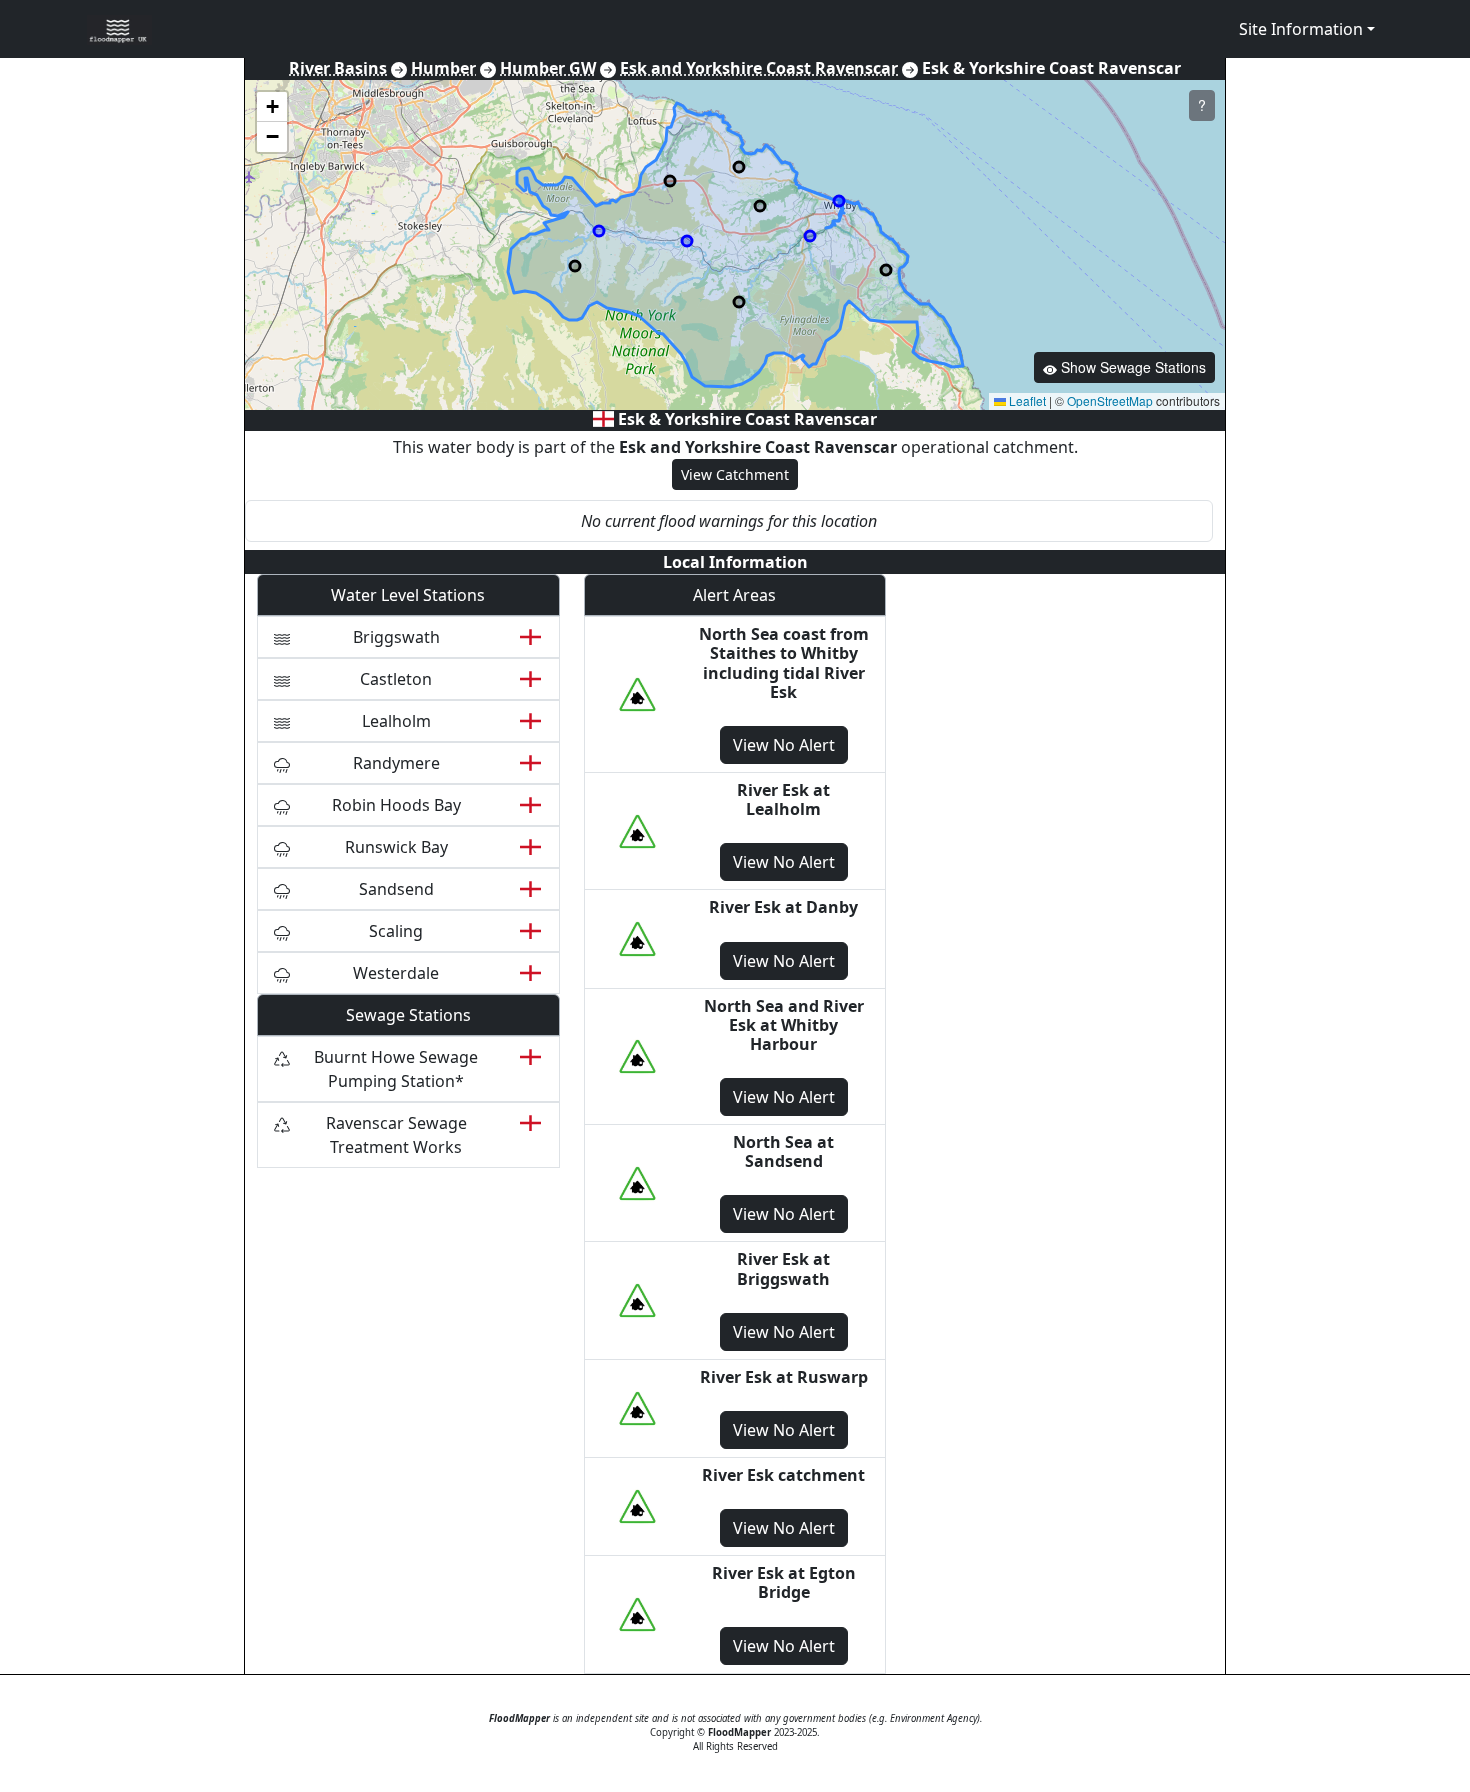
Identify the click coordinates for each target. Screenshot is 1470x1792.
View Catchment (735, 474)
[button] (272, 107)
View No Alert (784, 745)
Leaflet (1026, 400)
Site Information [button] (1301, 29)
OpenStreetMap (1110, 400)
